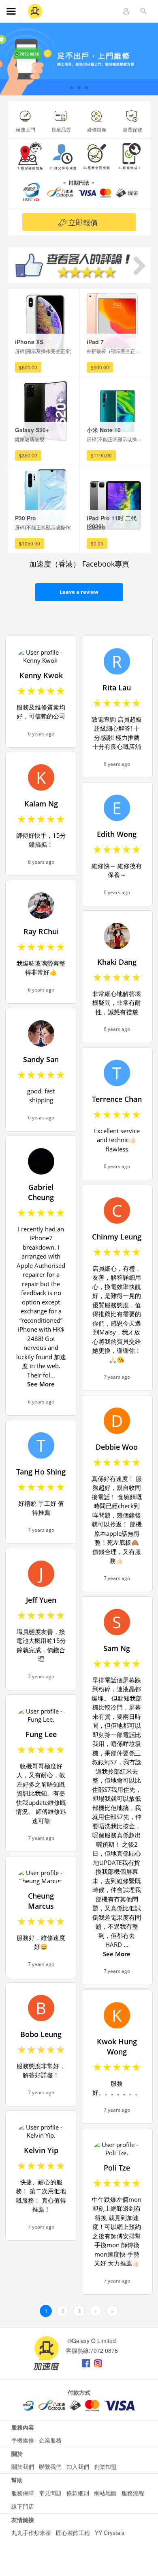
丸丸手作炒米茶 (31, 2533)
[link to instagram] (98, 2361)
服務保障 (23, 2493)
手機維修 (23, 2440)
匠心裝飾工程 (73, 2533)
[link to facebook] (86, 2361)
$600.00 (28, 367)
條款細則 (78, 2493)
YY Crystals (110, 2533)
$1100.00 (101, 455)
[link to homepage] (35, 12)
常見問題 (50, 2493)
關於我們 (23, 2466)
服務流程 (133, 2493)
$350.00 (28, 455)
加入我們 (78, 2466)
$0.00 (97, 543)
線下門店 (23, 2506)
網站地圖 (105, 2493)
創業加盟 (105, 2466)
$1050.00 (30, 543)
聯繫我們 (50, 2466)
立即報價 (83, 222)
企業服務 (50, 2440)
